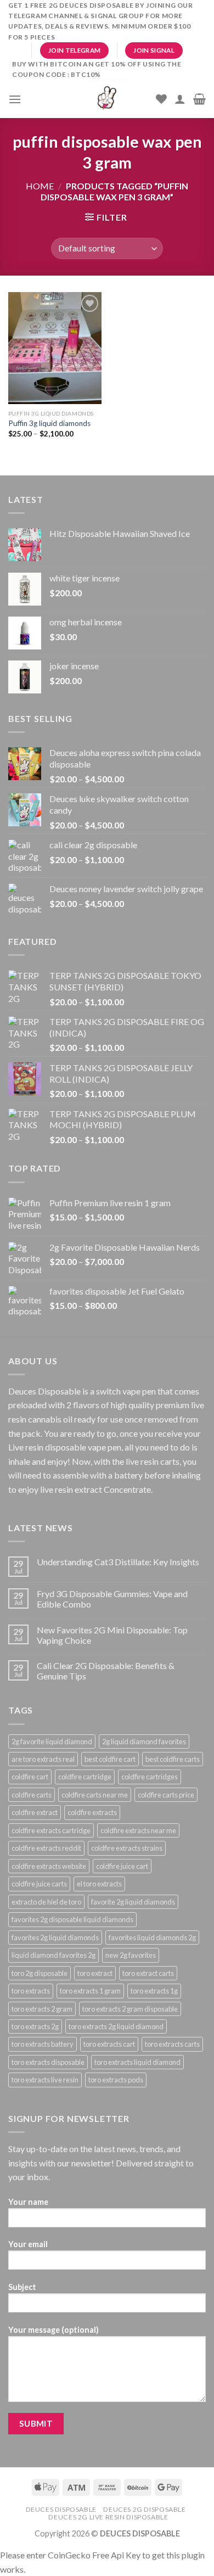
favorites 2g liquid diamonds (55, 1937)
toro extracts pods (116, 2080)
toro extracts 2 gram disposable (130, 2009)
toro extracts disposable (48, 2062)
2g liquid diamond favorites (144, 1741)
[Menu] (15, 99)
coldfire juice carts (39, 1884)
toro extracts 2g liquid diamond (116, 2026)
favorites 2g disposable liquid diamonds (72, 1919)
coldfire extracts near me (138, 1830)
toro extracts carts (172, 2044)
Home (40, 186)
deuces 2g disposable (144, 2509)
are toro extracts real (43, 1759)
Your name (28, 2202)
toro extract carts (148, 1973)
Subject (22, 2287)
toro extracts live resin (45, 2080)
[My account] (180, 99)
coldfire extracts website (49, 1866)
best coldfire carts (173, 1759)
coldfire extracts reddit (46, 1848)
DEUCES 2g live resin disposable (108, 2517)
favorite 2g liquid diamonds (133, 1902)
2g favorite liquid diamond (52, 1741)
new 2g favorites (131, 1955)
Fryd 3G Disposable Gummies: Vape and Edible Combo (112, 1599)
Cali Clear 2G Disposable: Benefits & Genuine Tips (106, 1671)
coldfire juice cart (122, 1866)
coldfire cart (30, 1777)
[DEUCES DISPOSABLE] (107, 99)
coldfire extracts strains (127, 1848)
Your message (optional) (54, 2330)
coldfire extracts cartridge (51, 1830)
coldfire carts (32, 1795)
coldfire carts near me (95, 1795)
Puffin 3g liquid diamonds (49, 423)
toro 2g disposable (40, 1973)
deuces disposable (61, 2509)
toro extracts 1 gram (90, 1991)
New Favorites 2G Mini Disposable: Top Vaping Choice (112, 1635)
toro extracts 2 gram (42, 2009)
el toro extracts (99, 1884)
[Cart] (199, 99)
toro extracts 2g (35, 2026)
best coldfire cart (110, 1759)
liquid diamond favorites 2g (54, 1955)
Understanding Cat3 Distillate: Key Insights (118, 1562)
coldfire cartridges (150, 1777)
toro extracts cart (109, 2044)
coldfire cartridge (85, 1777)
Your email (28, 2244)
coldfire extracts (92, 1812)
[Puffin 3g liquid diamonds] (55, 348)
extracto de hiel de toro (46, 1902)
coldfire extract (35, 1812)
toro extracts (31, 1991)
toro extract (95, 1973)
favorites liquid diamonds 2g (152, 1937)
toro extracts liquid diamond (137, 2062)
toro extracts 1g (154, 1991)
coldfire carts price (166, 1795)
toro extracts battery (43, 2044)
